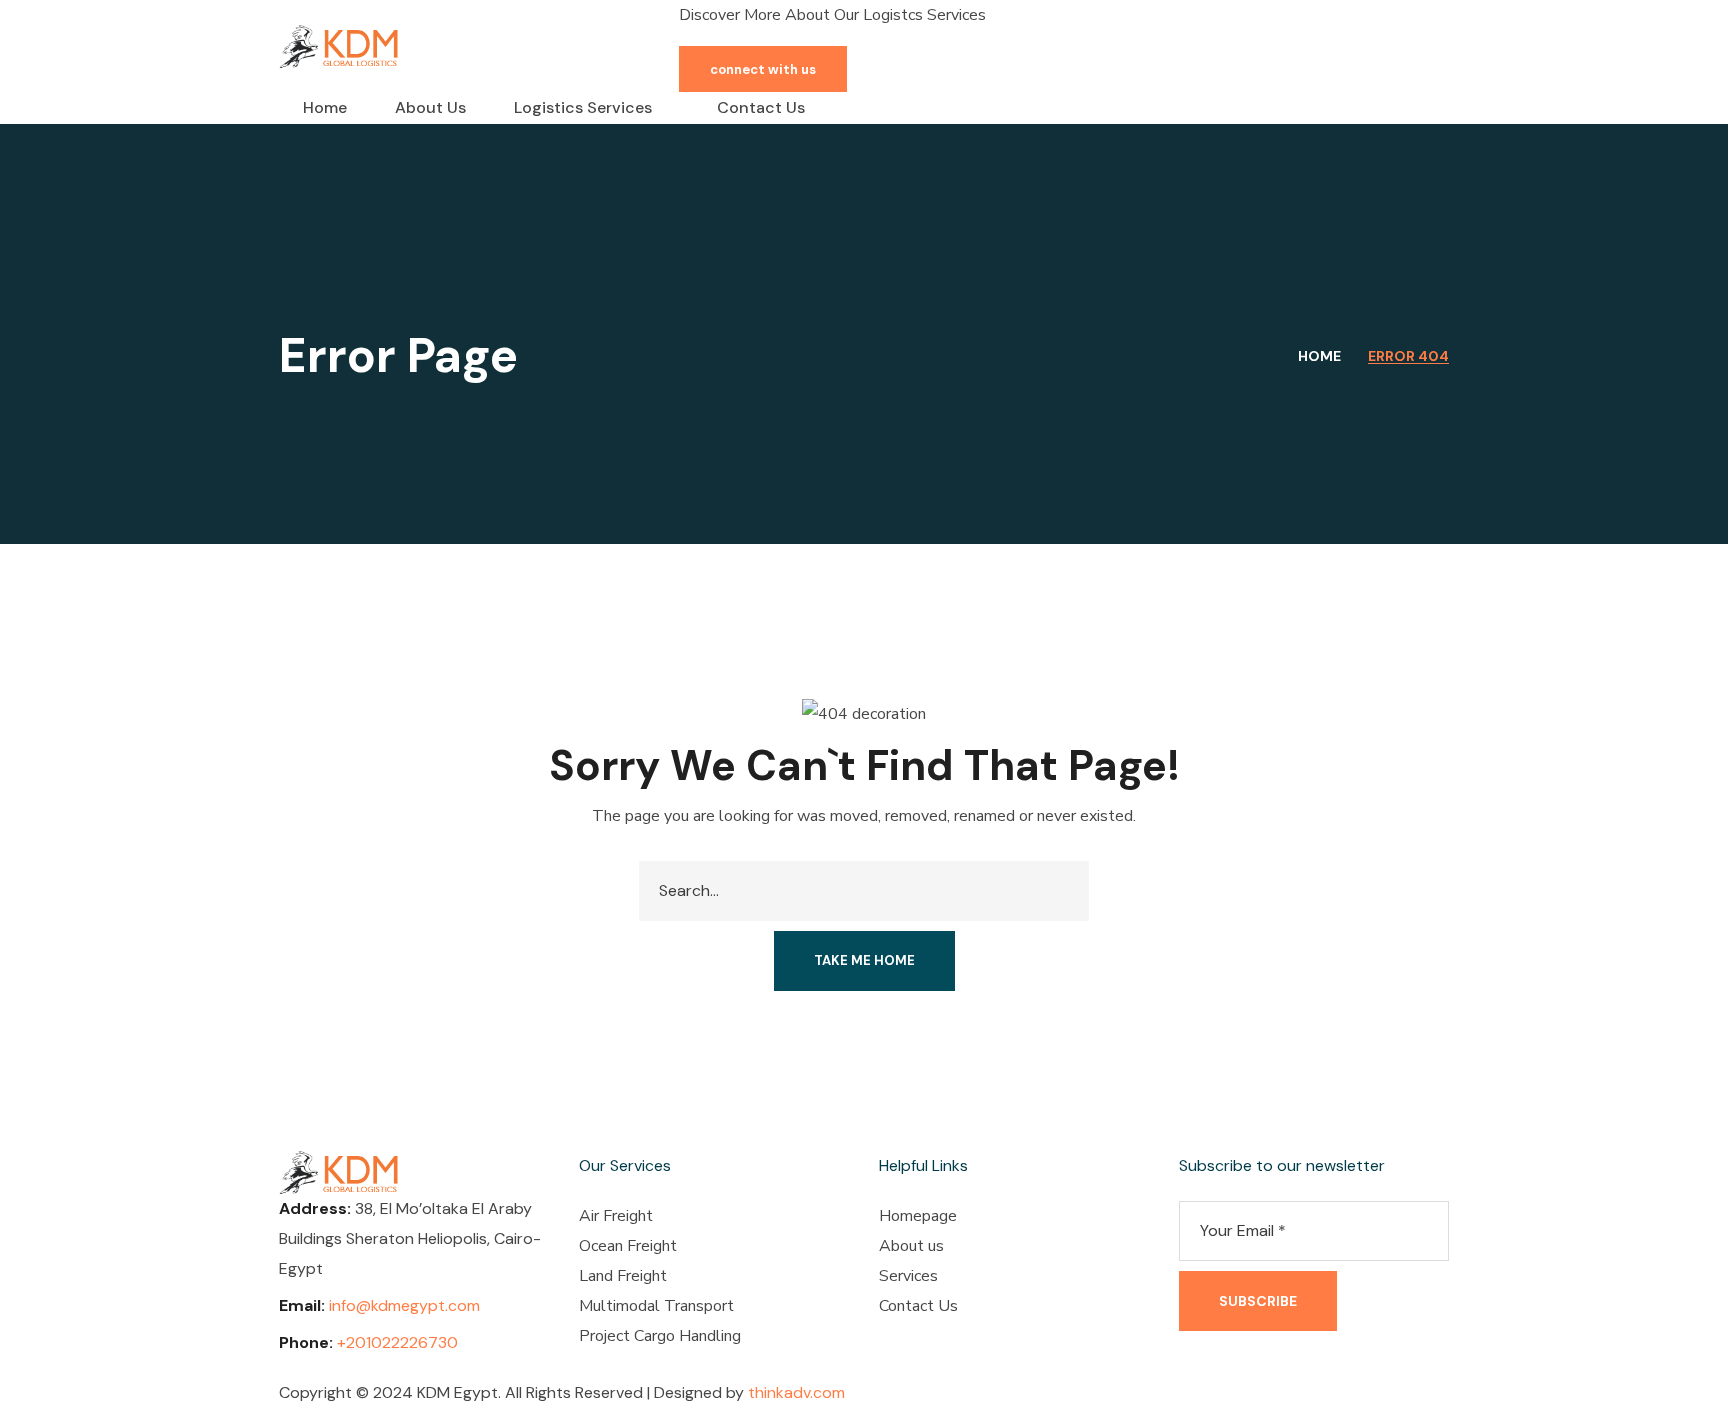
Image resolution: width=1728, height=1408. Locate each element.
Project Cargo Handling (660, 1336)
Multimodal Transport (656, 1306)
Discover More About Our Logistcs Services (832, 15)
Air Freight (616, 1216)
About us (911, 1246)
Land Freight (623, 1276)
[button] (763, 69)
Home (1319, 356)
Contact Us (918, 1306)
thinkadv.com (796, 1392)
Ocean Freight (628, 1246)
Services (908, 1276)
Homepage (918, 1216)
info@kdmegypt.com (404, 1305)
